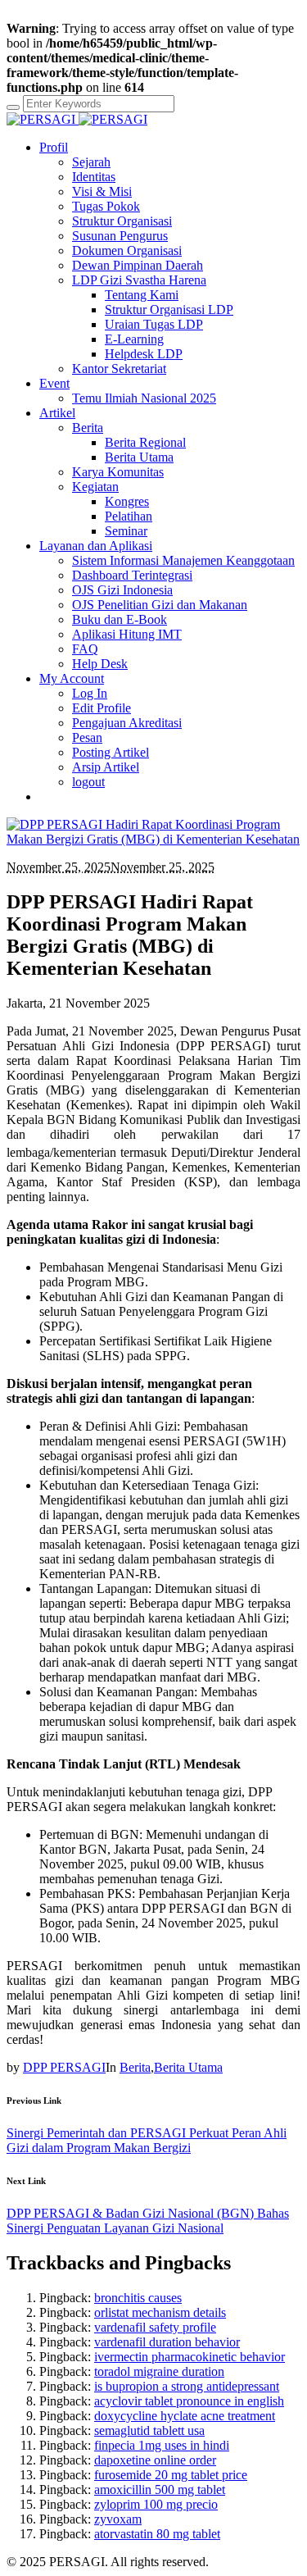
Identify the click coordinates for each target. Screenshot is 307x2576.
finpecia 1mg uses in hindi (162, 2445)
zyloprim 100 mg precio (156, 2504)
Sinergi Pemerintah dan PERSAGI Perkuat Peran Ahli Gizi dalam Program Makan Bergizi (147, 2140)
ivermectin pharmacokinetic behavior (190, 2357)
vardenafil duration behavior (167, 2342)
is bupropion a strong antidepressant (187, 2386)
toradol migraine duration (159, 2371)
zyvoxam (118, 2519)
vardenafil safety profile (155, 2327)
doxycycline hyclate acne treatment (185, 2416)
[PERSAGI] (77, 119)
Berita (135, 2067)
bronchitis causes (138, 2298)
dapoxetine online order (155, 2460)
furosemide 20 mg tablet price (171, 2475)
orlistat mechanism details (160, 2312)
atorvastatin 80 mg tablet (157, 2534)
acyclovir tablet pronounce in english (189, 2401)
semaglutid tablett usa (149, 2430)
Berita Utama (188, 2067)
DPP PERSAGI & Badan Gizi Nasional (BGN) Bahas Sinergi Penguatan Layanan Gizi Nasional (148, 2221)
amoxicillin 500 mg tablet (160, 2490)
